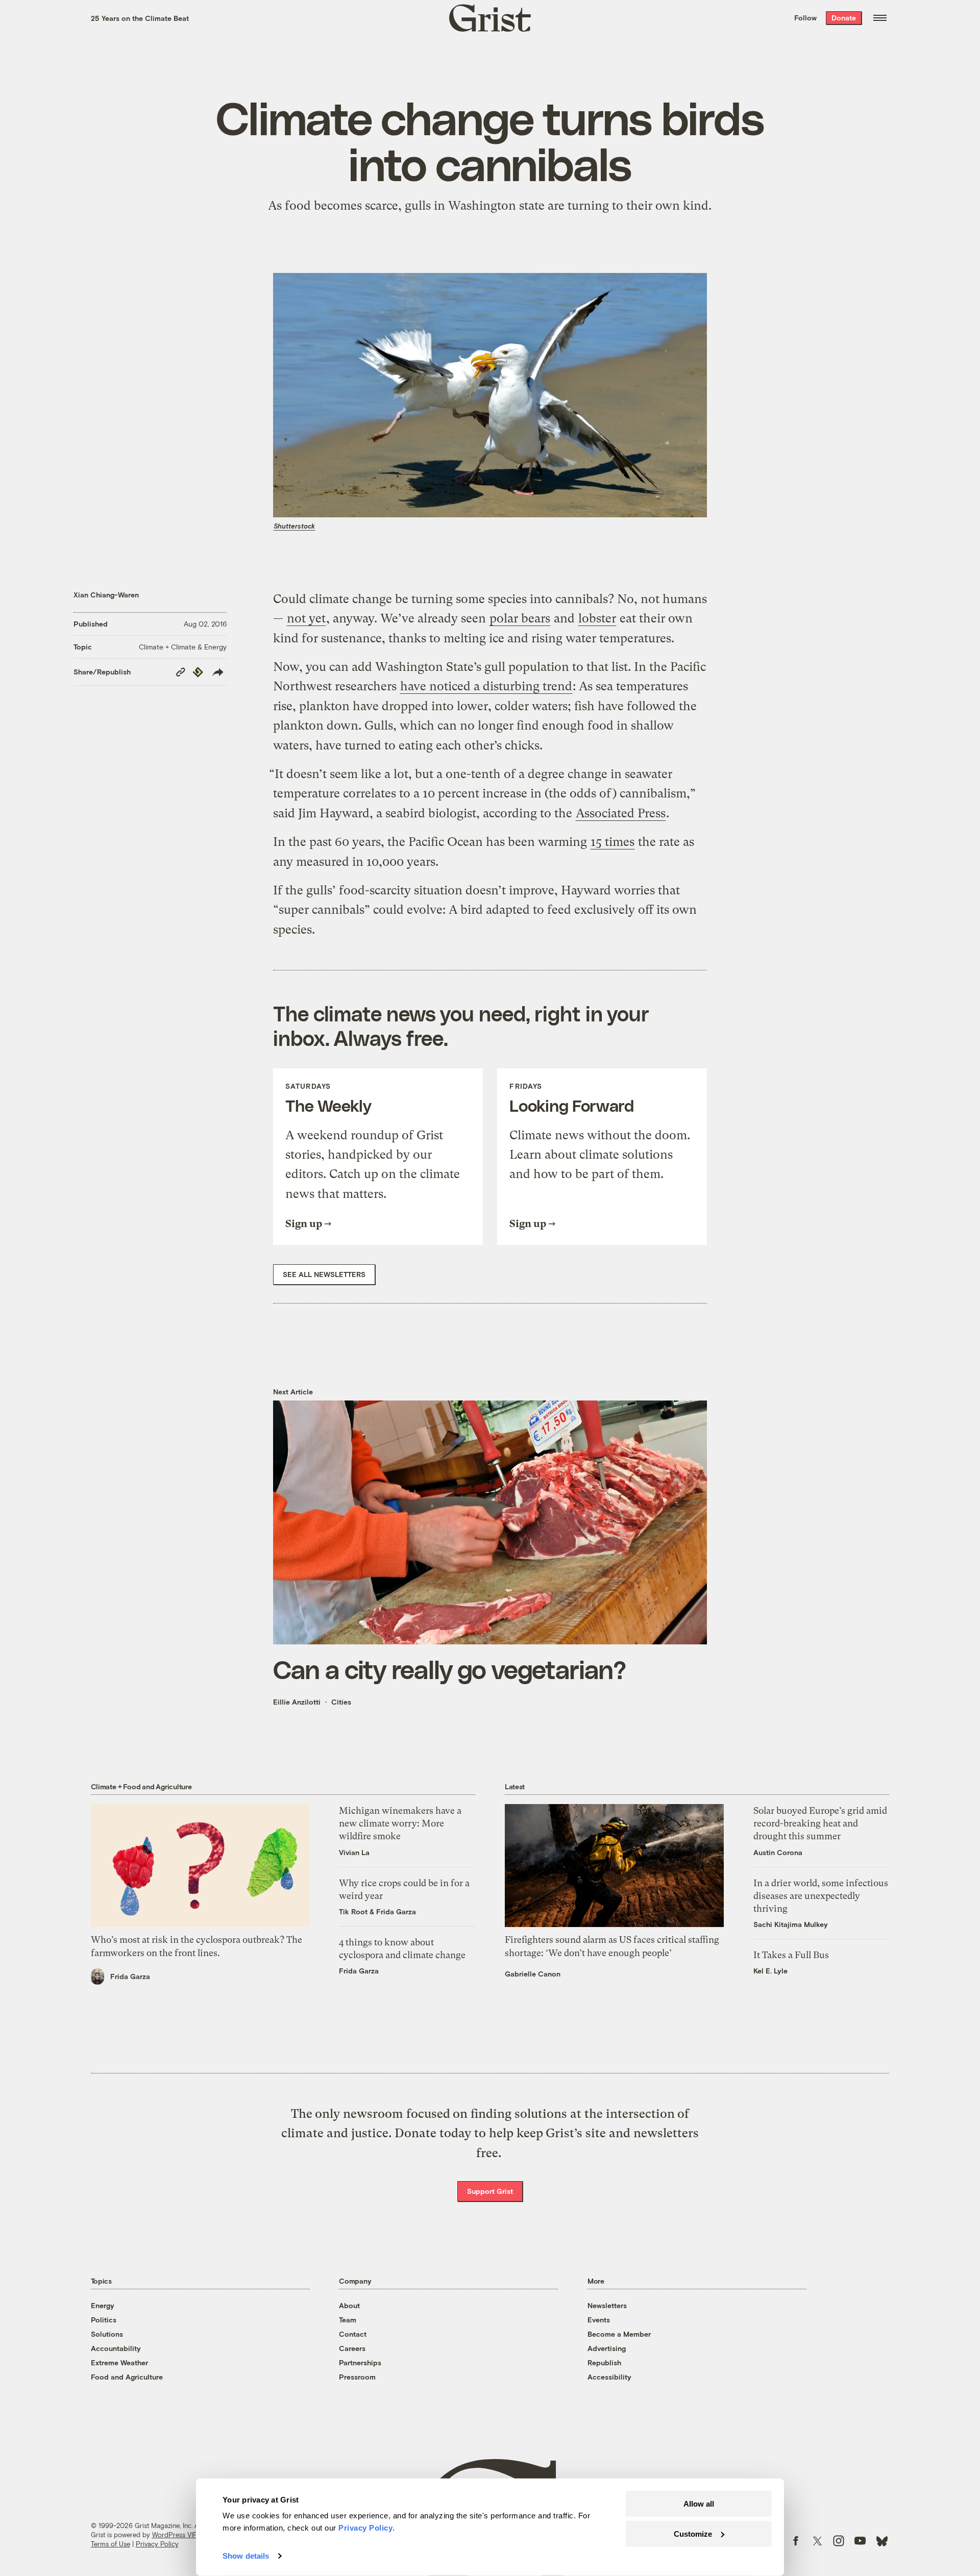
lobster (597, 618)
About (349, 2305)
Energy (103, 2305)
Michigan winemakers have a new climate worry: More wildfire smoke (400, 1823)
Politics (104, 2320)
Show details (246, 2556)
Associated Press (621, 813)
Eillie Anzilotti (297, 1702)
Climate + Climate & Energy (183, 647)
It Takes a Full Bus (791, 1955)
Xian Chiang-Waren (106, 595)
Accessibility (609, 2377)
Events (599, 2320)
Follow (805, 18)
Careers (352, 2348)
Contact (353, 2334)
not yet (306, 618)
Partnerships (360, 2362)
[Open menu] (880, 18)
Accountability (116, 2348)
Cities (341, 1702)
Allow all (699, 2504)
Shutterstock (294, 526)
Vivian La (354, 1852)
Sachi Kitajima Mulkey (791, 1924)
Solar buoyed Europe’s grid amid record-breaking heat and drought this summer (820, 1823)
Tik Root (353, 1911)
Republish (604, 2362)
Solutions (107, 2334)
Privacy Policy (157, 2544)
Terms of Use (111, 2544)
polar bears (520, 618)
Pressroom (357, 2377)
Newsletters (607, 2305)
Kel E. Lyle (770, 1971)
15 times (612, 842)
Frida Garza (130, 1976)
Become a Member (619, 2334)
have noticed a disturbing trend (486, 686)
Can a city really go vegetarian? (449, 1669)
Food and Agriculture (127, 2377)
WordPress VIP (175, 2535)
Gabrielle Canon (533, 1974)
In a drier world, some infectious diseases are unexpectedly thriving (821, 1896)
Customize (693, 2533)
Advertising (607, 2348)
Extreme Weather (119, 2362)
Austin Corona (778, 1852)
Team (348, 2320)
